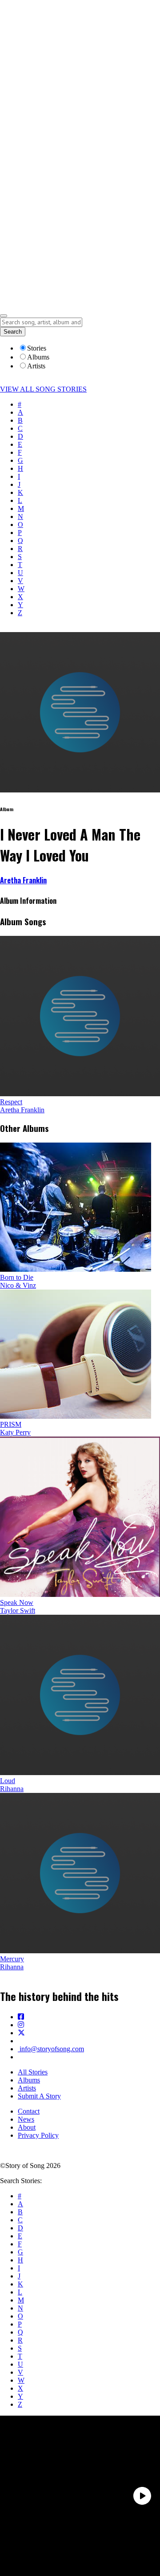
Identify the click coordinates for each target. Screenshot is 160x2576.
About (27, 2127)
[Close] (4, 316)
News (26, 2119)
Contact (29, 2111)
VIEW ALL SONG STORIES (43, 389)
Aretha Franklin (23, 880)
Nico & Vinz (18, 1285)
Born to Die (17, 1277)
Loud (8, 1781)
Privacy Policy (38, 2135)
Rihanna (12, 1789)
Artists (27, 2088)
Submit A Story (39, 2096)
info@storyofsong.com (51, 2049)
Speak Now (17, 1602)
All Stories (33, 2072)
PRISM (11, 1424)
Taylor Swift (18, 1611)
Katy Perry (15, 1432)
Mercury (12, 1959)
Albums (29, 2080)
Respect (11, 1102)
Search (13, 332)
